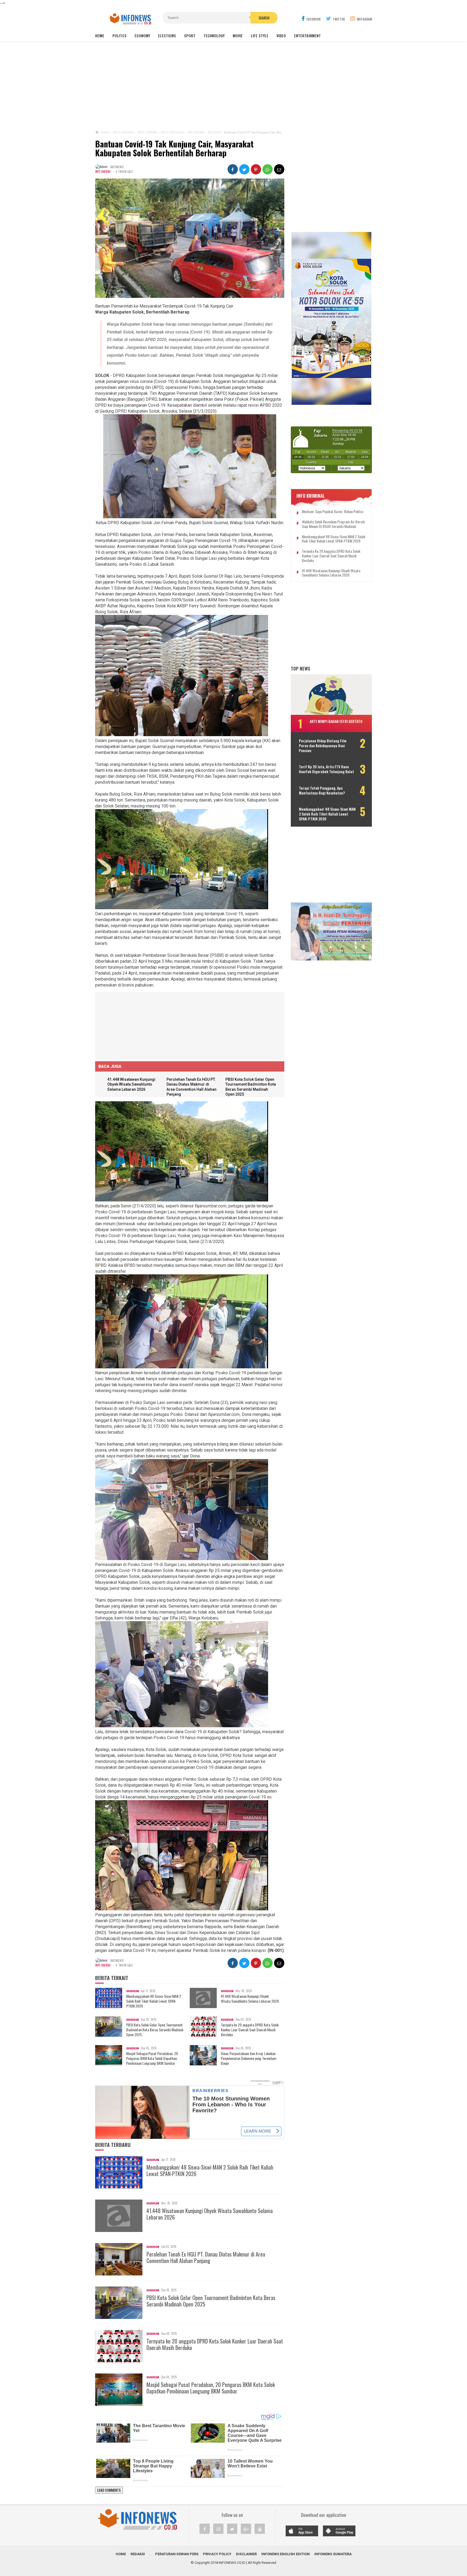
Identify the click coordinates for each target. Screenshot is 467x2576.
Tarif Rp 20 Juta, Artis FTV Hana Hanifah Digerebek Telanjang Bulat (326, 769)
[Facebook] (205, 2529)
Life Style (260, 36)
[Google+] (246, 2529)
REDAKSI (138, 2554)
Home (100, 36)
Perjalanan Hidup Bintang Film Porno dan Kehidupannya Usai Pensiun (323, 746)
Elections (167, 36)
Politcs (119, 36)
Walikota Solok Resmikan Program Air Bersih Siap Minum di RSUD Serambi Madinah (333, 524)
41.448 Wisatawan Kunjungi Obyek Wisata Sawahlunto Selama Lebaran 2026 (131, 1084)
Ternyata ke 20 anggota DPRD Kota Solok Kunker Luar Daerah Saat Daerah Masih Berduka (250, 2030)
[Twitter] (232, 2529)
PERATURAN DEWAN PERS (177, 2554)
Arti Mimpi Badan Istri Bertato (336, 721)
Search (264, 18)
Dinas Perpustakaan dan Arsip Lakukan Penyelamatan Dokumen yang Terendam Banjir (248, 2058)
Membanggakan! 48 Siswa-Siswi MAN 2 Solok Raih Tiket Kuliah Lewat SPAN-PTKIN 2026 (154, 2001)
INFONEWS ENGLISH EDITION (286, 2554)
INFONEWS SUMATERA (333, 2554)
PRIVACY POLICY (217, 2554)
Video (281, 36)
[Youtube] (260, 2529)
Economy (142, 36)
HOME (121, 2554)
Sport (190, 36)
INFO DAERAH (103, 171)
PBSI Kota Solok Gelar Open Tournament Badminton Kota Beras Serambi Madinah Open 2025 (155, 2030)
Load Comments (109, 2490)
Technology (214, 36)
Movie (238, 36)
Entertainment (307, 36)
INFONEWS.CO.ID (232, 2563)
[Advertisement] (234, 86)
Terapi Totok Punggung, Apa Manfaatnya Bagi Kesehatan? (322, 790)
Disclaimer (246, 2554)
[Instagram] (218, 2529)
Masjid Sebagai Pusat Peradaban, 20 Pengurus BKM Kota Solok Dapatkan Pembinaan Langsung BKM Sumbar (152, 2058)
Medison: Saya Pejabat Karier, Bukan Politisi (333, 512)
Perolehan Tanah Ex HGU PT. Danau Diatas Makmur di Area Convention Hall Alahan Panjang (206, 2257)
